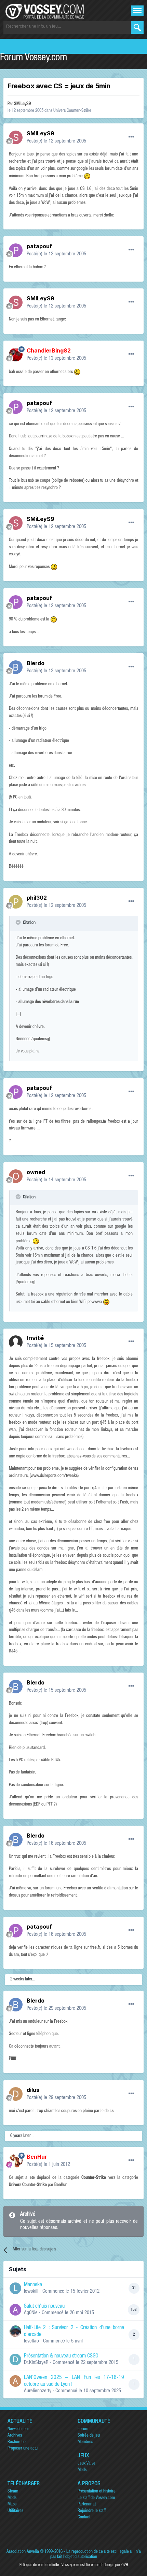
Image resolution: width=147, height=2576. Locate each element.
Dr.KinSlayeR (36, 2363)
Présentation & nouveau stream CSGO (61, 2356)
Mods (82, 2470)
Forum (83, 2429)
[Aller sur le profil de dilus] (16, 2094)
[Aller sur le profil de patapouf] (16, 250)
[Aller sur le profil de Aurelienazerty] (15, 2381)
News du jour (18, 2429)
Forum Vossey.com (34, 58)
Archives (15, 2436)
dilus (33, 2090)
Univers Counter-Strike (72, 111)
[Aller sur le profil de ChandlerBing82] (16, 355)
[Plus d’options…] (131, 137)
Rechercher (17, 2442)
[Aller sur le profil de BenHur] (16, 2161)
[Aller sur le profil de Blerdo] (16, 667)
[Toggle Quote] (19, 922)
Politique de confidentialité (39, 2565)
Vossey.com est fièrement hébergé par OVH (95, 2565)
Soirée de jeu (89, 2436)
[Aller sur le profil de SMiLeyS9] (16, 137)
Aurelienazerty (38, 2391)
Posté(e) (56, 141)
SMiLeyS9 (22, 104)
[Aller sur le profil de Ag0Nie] (15, 2310)
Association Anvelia (23, 2552)
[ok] (137, 27)
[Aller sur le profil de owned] (16, 1176)
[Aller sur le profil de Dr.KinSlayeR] (15, 2360)
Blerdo (36, 663)
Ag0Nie (31, 2313)
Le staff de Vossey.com (96, 2498)
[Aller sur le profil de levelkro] (15, 2331)
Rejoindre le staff (92, 2511)
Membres (85, 2442)
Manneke (33, 2285)
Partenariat (87, 2505)
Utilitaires (15, 2511)
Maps (12, 2505)
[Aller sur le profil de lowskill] (15, 2288)
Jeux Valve (86, 2464)
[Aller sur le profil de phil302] (16, 902)
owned (36, 1172)
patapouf (39, 246)
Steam (13, 2492)
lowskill (31, 2292)
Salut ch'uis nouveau (44, 2307)
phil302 (37, 898)
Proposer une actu (23, 2449)
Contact (84, 2518)
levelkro (31, 2341)
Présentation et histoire (97, 2492)
